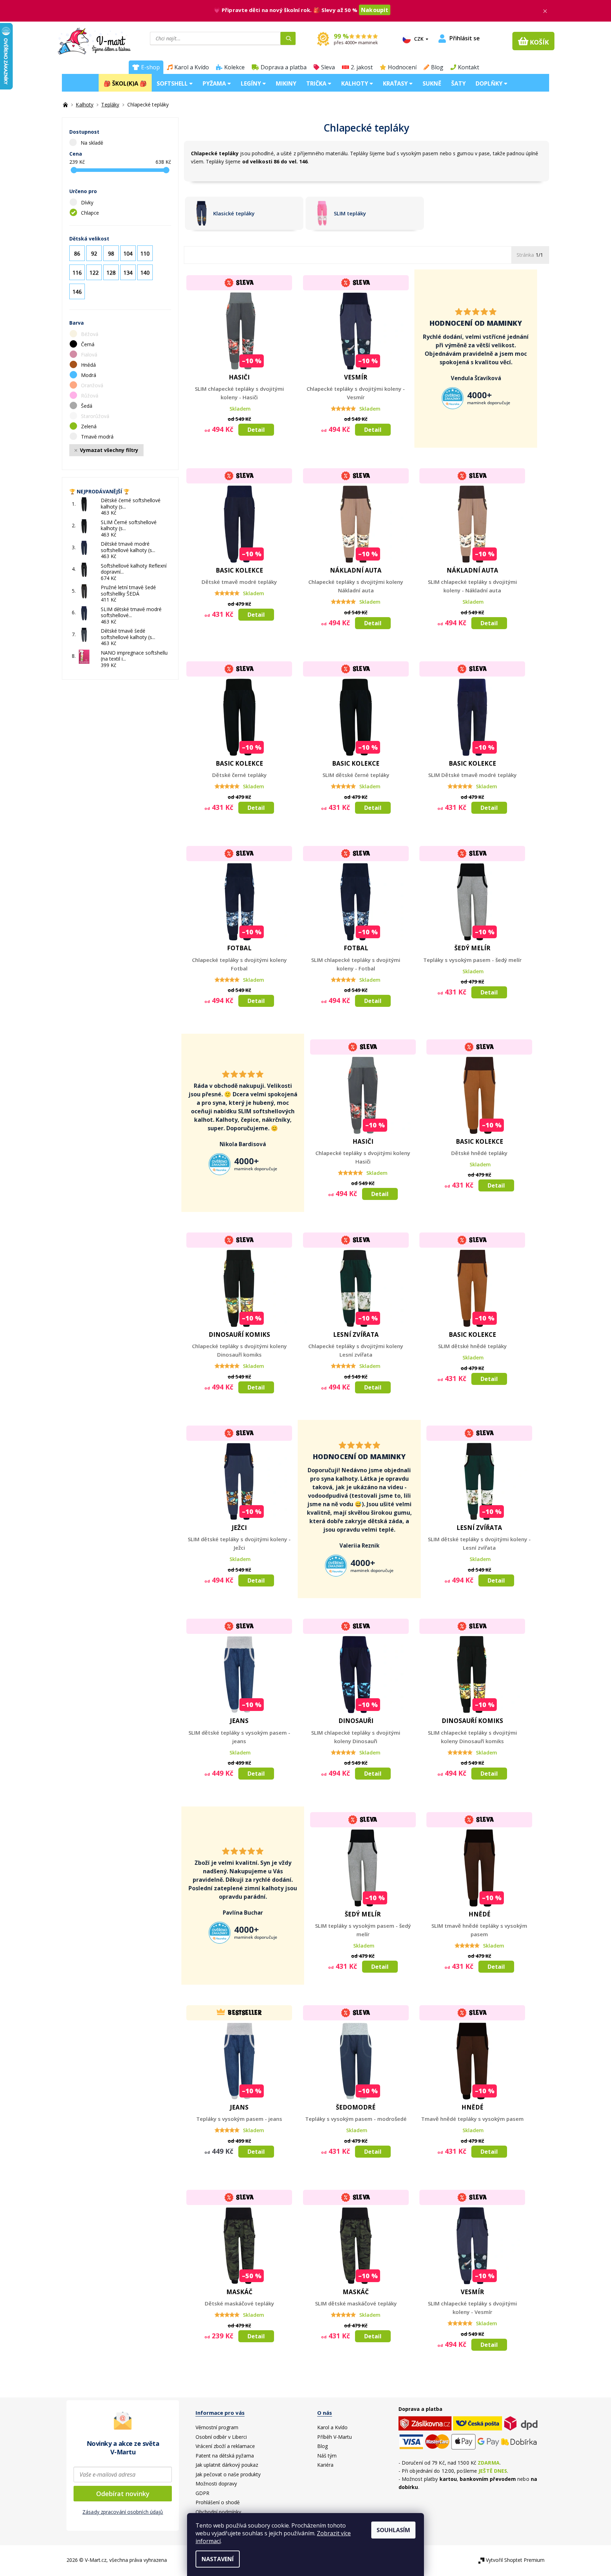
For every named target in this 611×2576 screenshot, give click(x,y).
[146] (77, 291)
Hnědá (89, 365)
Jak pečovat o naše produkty (228, 2474)
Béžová (90, 334)
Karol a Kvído (192, 67)
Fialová (90, 355)
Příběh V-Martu (334, 2437)
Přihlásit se (465, 39)
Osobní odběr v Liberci (221, 2437)
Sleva (328, 67)
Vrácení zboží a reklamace (225, 2446)
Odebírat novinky (123, 2494)
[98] (111, 253)
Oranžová (93, 385)
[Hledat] (288, 38)
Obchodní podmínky (218, 2512)
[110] (145, 253)
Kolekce (234, 67)
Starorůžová (96, 416)
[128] (111, 272)
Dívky (88, 202)
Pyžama (215, 83)
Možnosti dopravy (216, 2484)
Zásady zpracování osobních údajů (123, 2512)
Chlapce (91, 213)
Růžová (90, 396)
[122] (94, 272)
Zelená (89, 426)
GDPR (202, 2493)
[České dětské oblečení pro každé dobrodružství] (66, 105)
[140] (145, 272)
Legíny (252, 83)
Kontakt (469, 67)
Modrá (89, 375)
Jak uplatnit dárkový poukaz (227, 2465)
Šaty (458, 83)
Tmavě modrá (98, 437)
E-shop (150, 67)
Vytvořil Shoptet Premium (515, 2560)
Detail (256, 430)
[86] (77, 253)
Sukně (432, 83)
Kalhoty (355, 83)
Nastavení (218, 2559)
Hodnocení (402, 67)
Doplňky (490, 83)
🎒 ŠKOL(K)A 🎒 (125, 83)
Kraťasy (396, 83)
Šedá (87, 406)
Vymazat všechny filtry (109, 450)
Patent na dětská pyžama (225, 2456)
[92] (94, 253)
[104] (128, 253)
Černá (88, 344)
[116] (77, 272)
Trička (317, 83)
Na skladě (92, 143)
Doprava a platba (284, 67)
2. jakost (362, 67)
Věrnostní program (217, 2427)
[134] (128, 272)
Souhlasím (393, 2530)
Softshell (173, 83)
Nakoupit (375, 10)
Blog (437, 67)
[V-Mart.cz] (94, 40)
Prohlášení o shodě (218, 2502)
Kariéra (325, 2465)
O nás (325, 2413)
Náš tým (327, 2456)
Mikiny (286, 83)
